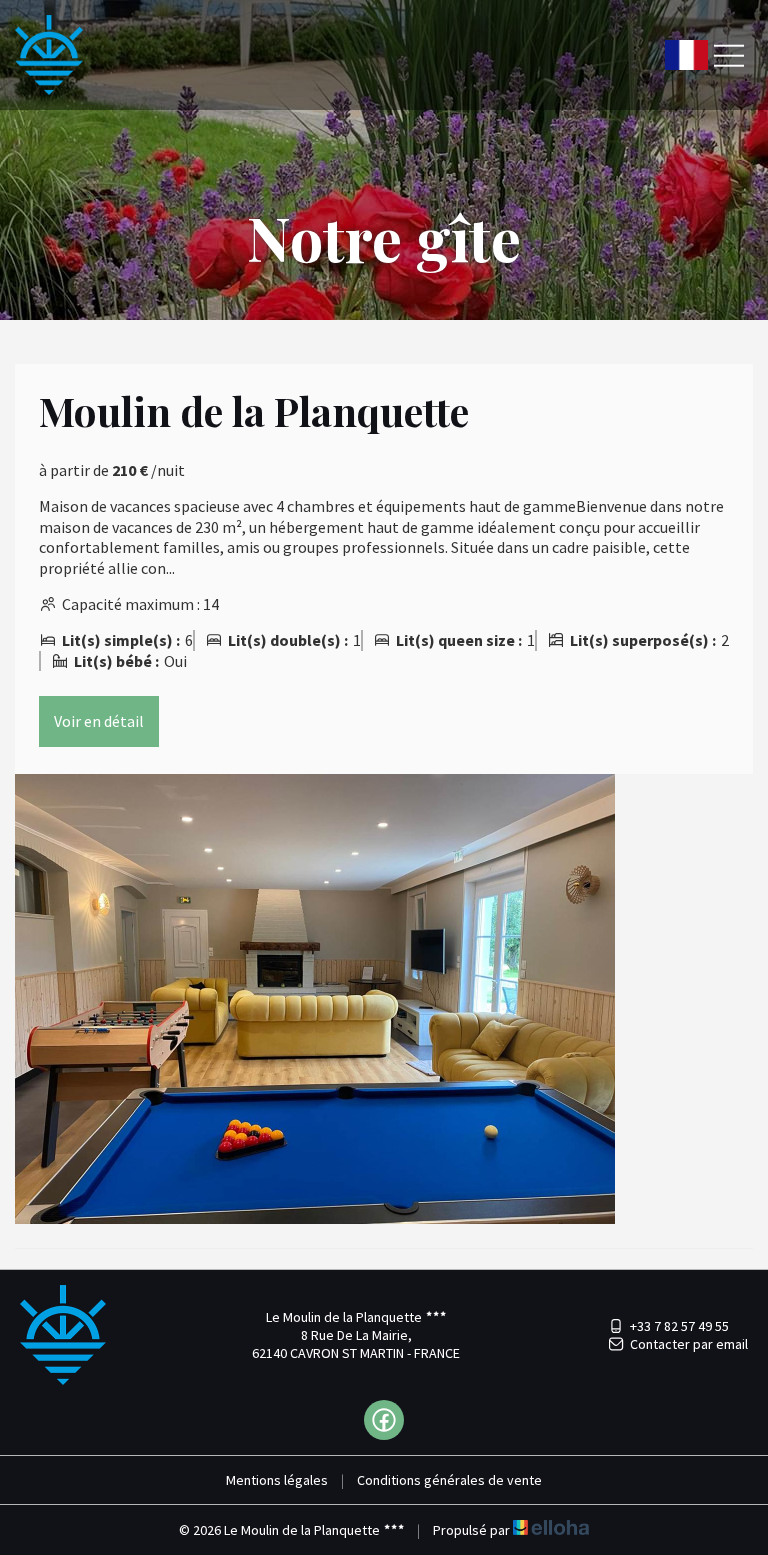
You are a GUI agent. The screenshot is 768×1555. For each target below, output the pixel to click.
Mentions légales (277, 1480)
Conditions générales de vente (449, 1480)
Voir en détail (99, 721)
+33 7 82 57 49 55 (679, 1326)
